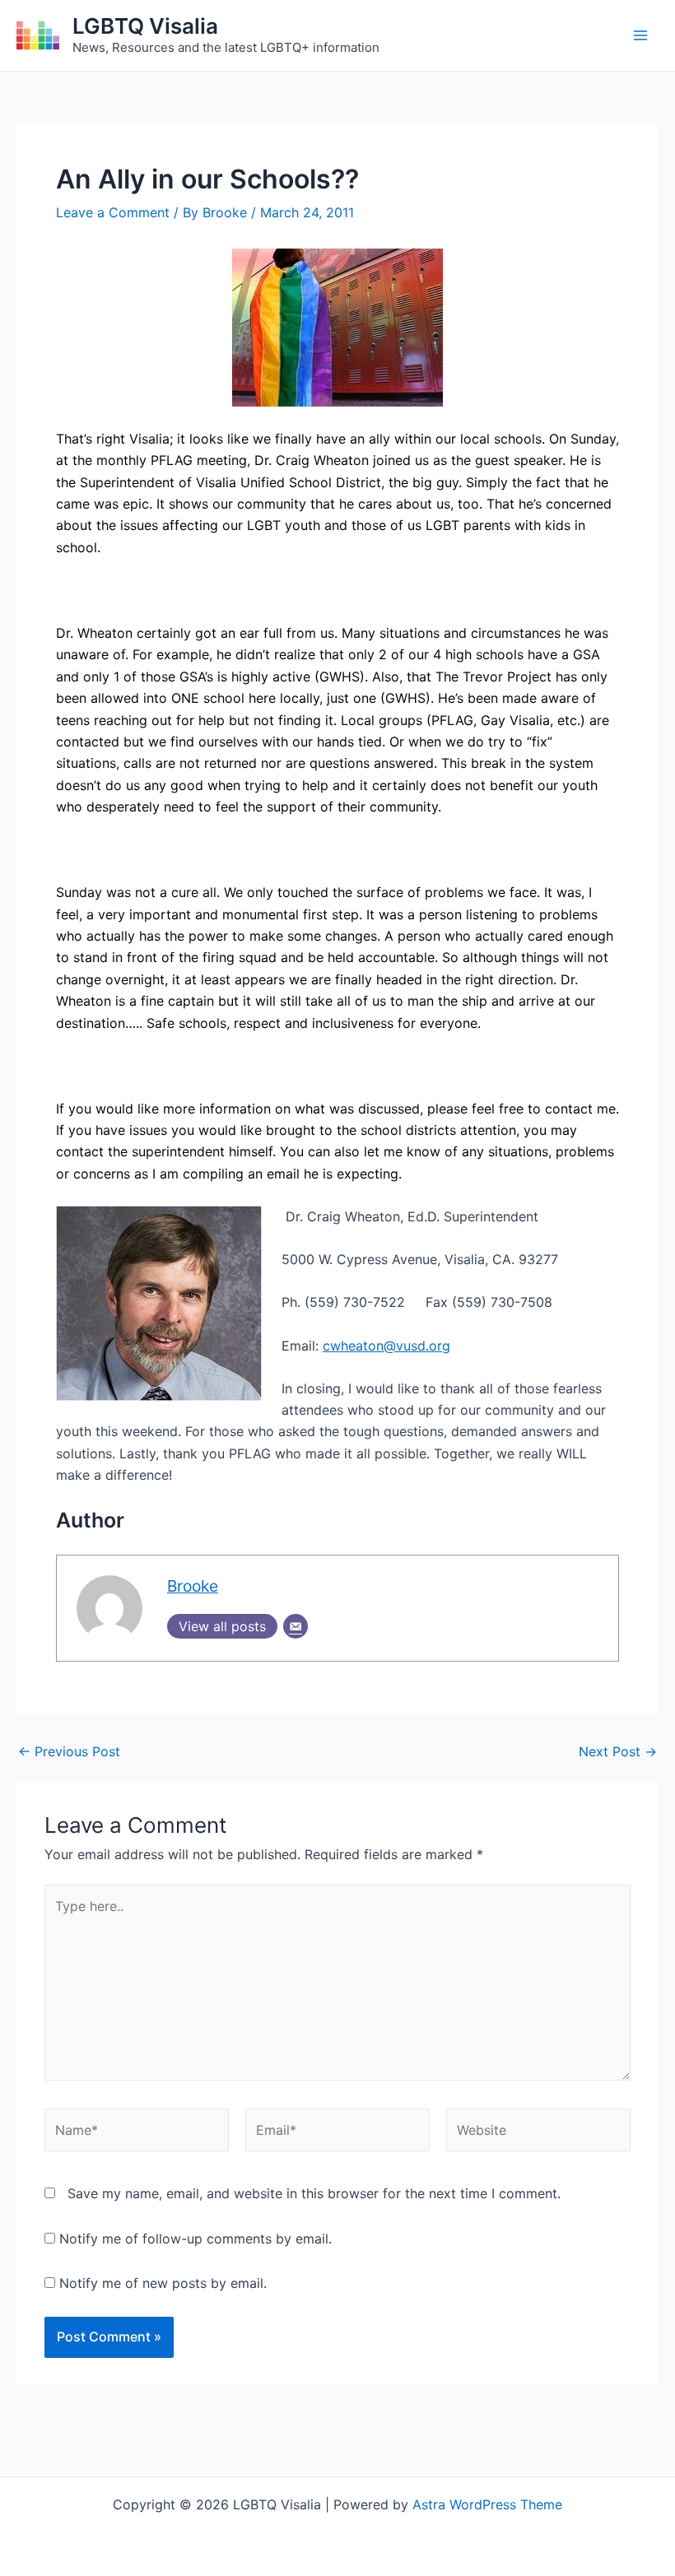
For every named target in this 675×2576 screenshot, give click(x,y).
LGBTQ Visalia (145, 26)
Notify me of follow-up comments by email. (196, 2239)
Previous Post (69, 1751)
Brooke (193, 1586)
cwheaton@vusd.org (386, 1346)
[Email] (296, 1626)
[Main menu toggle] (640, 35)
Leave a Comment (113, 212)
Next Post (618, 1751)
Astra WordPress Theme (487, 2504)
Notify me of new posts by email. (163, 2283)
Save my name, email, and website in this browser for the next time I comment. (314, 2193)
